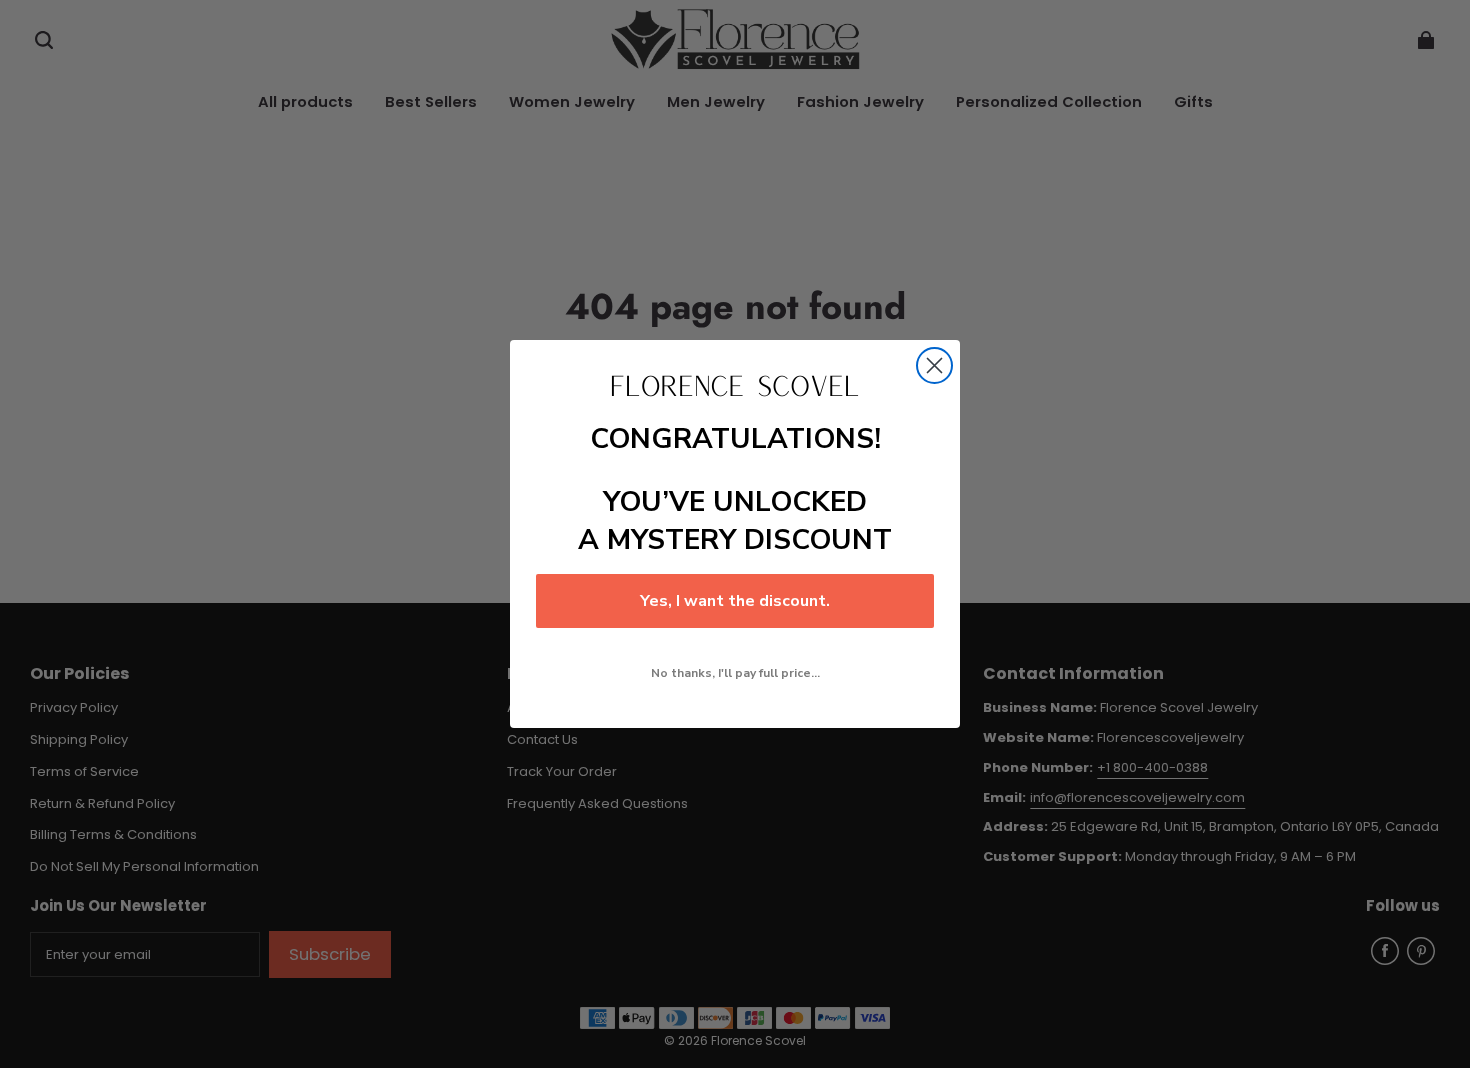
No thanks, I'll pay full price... (735, 673)
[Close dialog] (934, 365)
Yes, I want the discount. (735, 601)
